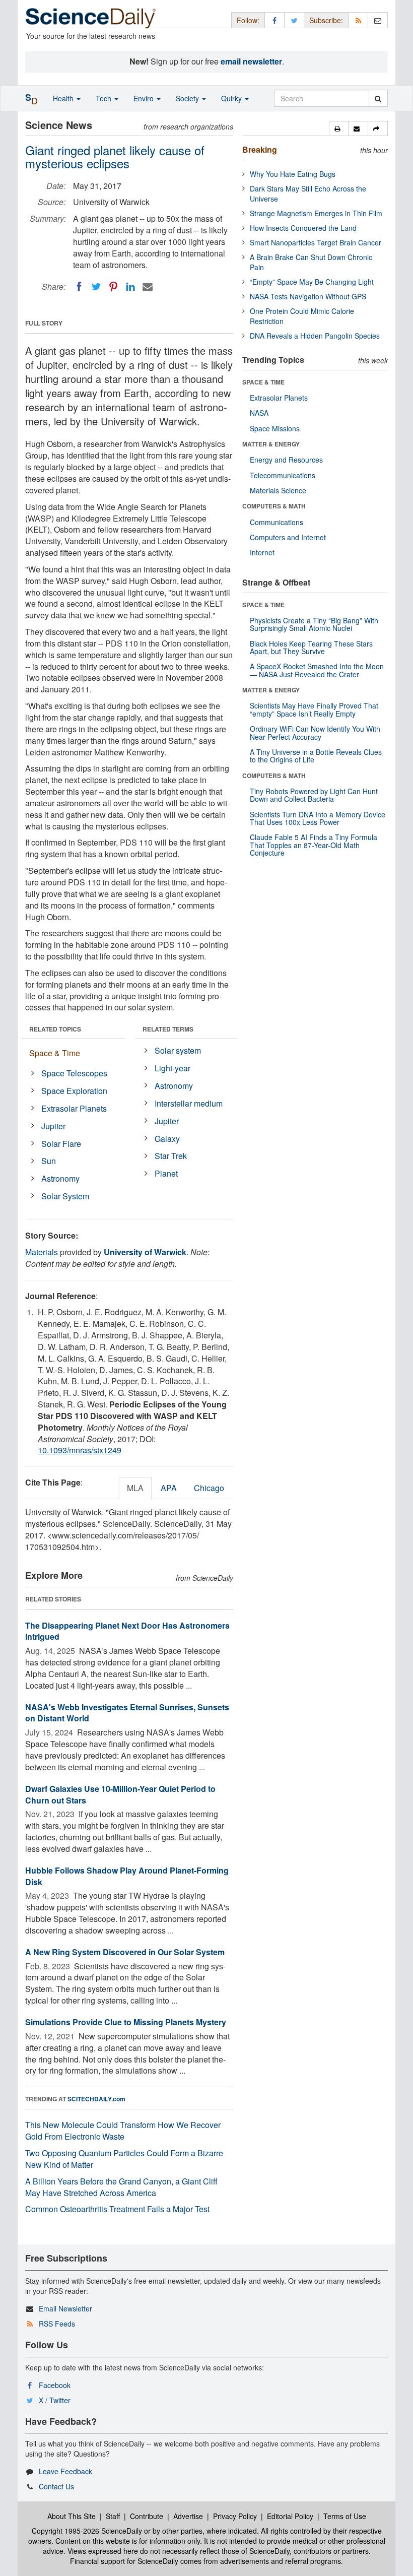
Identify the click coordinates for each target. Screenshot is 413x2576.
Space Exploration (74, 1091)
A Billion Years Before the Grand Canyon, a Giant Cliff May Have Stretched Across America (121, 2187)
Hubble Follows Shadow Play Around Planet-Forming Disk (127, 1876)
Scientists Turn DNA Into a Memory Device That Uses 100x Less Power (318, 818)
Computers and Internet (288, 537)
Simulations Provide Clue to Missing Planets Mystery (126, 2022)
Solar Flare (61, 1144)
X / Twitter (55, 2400)
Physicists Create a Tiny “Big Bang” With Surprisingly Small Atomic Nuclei (314, 624)
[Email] (148, 287)
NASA (259, 413)
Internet (262, 552)
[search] (378, 98)
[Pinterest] (113, 287)
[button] (339, 128)
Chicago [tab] (209, 1488)
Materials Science (278, 490)
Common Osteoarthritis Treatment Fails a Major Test (117, 2209)
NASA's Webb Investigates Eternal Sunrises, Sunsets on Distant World (127, 1713)
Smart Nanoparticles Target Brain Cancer (316, 242)
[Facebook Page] (274, 20)
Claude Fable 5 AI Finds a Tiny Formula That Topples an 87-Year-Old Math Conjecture (314, 845)
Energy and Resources (286, 460)
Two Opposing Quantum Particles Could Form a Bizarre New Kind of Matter (124, 2159)
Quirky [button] (232, 98)
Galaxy (167, 1139)
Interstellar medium (189, 1103)
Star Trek (171, 1156)
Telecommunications (283, 475)
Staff (113, 2516)
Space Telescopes (74, 1073)
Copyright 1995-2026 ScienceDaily (87, 2531)
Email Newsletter (65, 2308)
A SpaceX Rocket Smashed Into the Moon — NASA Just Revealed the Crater (317, 670)
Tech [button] (105, 98)
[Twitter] (96, 287)
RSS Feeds (57, 2324)
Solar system (178, 1050)
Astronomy (60, 1178)
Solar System (65, 1196)
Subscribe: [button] (326, 20)
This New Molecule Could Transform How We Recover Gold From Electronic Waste (123, 2131)
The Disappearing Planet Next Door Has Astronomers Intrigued (127, 1631)
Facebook (55, 2385)
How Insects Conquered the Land (303, 228)
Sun (49, 1161)
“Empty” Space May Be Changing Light (312, 282)
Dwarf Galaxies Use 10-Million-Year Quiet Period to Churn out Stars (120, 1794)
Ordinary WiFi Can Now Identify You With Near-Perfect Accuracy (315, 732)
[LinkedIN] (130, 287)
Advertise (188, 2516)
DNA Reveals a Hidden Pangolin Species (315, 336)
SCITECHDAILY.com (96, 2099)
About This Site (72, 2516)
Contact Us (56, 2486)
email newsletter (251, 61)
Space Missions (275, 428)
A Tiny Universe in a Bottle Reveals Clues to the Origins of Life (316, 756)
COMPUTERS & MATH (274, 506)
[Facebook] (79, 287)
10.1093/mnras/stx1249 (80, 1450)
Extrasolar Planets (74, 1108)
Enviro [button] (145, 98)
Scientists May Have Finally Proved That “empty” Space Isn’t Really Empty (314, 709)
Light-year (173, 1068)
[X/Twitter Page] (294, 20)
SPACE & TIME (263, 382)
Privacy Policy (235, 2516)
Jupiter (53, 1126)
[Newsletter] (378, 20)
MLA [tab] (135, 1488)
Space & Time (55, 1053)
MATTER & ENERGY (271, 444)
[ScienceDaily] (91, 17)
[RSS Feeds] (358, 20)
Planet (166, 1173)
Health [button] (64, 98)
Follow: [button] (248, 20)
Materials (42, 1252)
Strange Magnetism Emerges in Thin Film (316, 213)
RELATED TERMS (168, 1029)
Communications (277, 522)
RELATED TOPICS (55, 1029)
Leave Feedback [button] (65, 2471)
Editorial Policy (290, 2516)
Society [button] (188, 98)
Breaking (260, 149)
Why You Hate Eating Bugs (293, 174)
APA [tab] (169, 1488)
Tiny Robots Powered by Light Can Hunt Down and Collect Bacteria (314, 795)
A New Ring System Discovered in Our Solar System (125, 1952)
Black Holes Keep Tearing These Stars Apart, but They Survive (311, 647)
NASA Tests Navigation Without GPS (308, 296)
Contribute (147, 2516)
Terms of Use (345, 2516)
